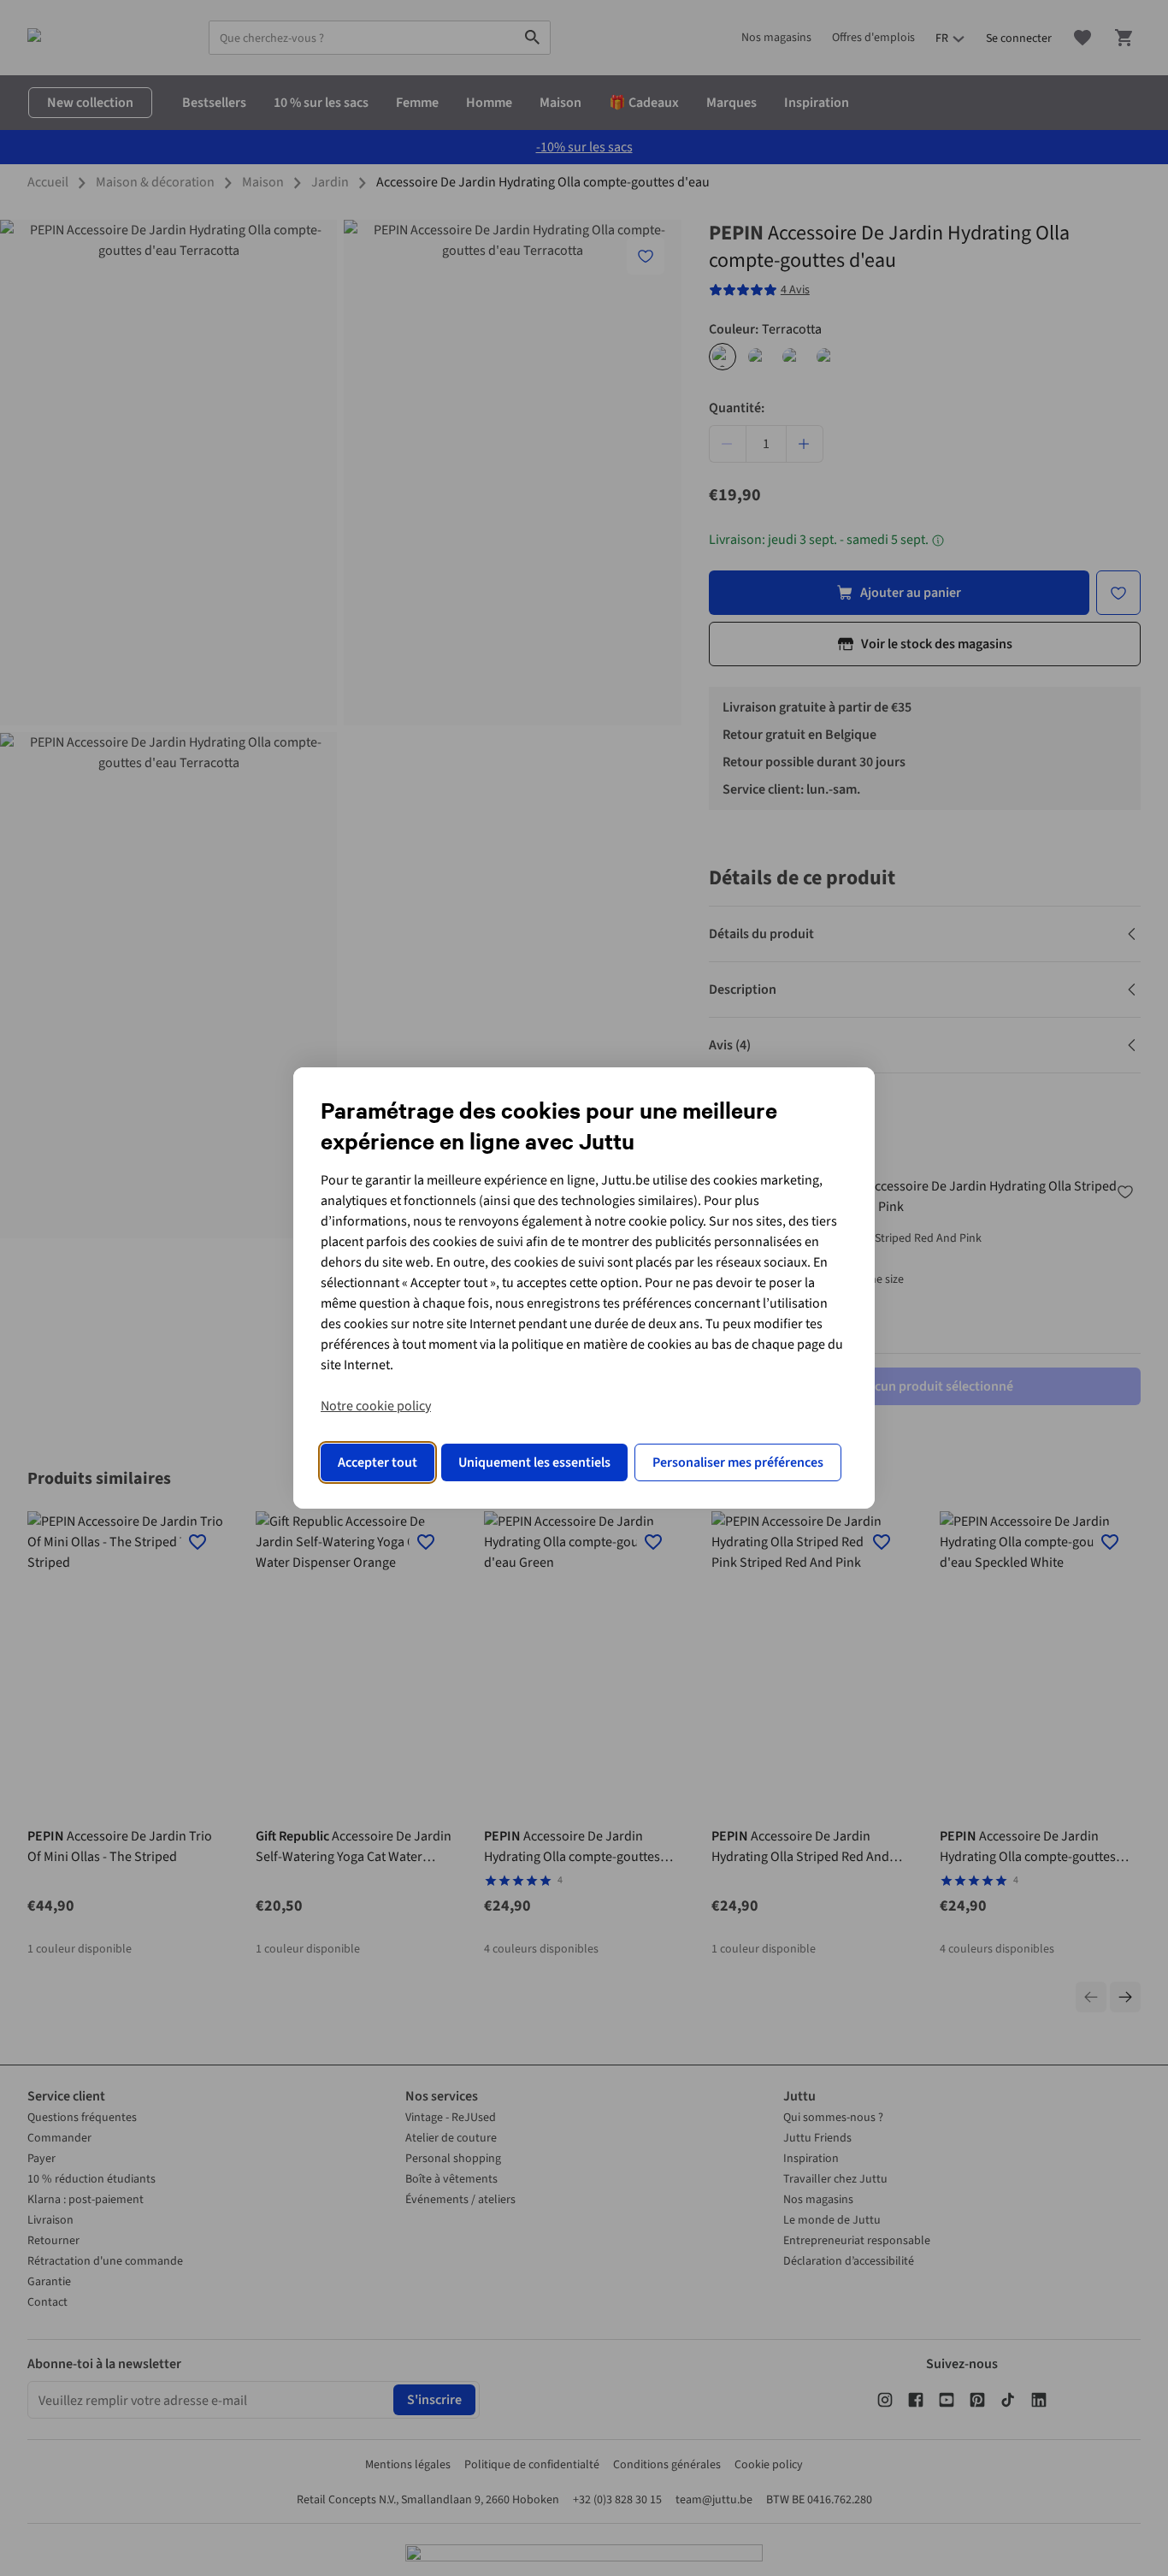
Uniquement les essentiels (534, 1462)
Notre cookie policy (376, 1406)
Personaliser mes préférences (738, 1462)
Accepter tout (378, 1462)
